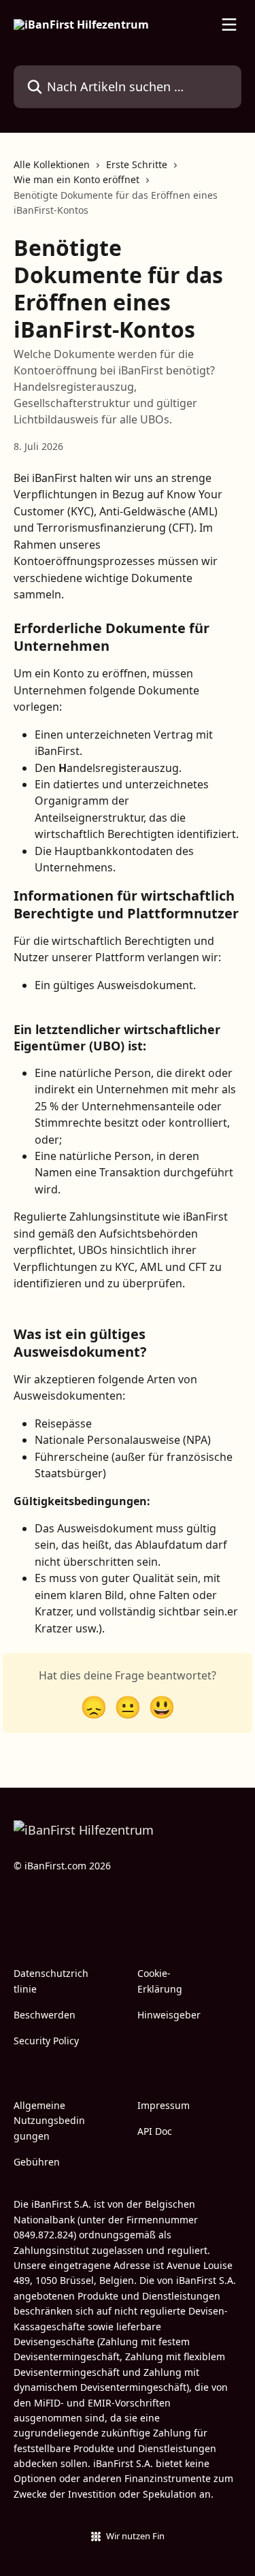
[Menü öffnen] (229, 25)
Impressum (164, 2105)
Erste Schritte (137, 164)
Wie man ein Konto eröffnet (76, 179)
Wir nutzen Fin (135, 2536)
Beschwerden (45, 2015)
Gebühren (37, 2162)
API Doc (155, 2131)
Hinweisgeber (169, 2015)
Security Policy (46, 2041)
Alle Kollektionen (52, 164)
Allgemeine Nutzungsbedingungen (49, 2121)
